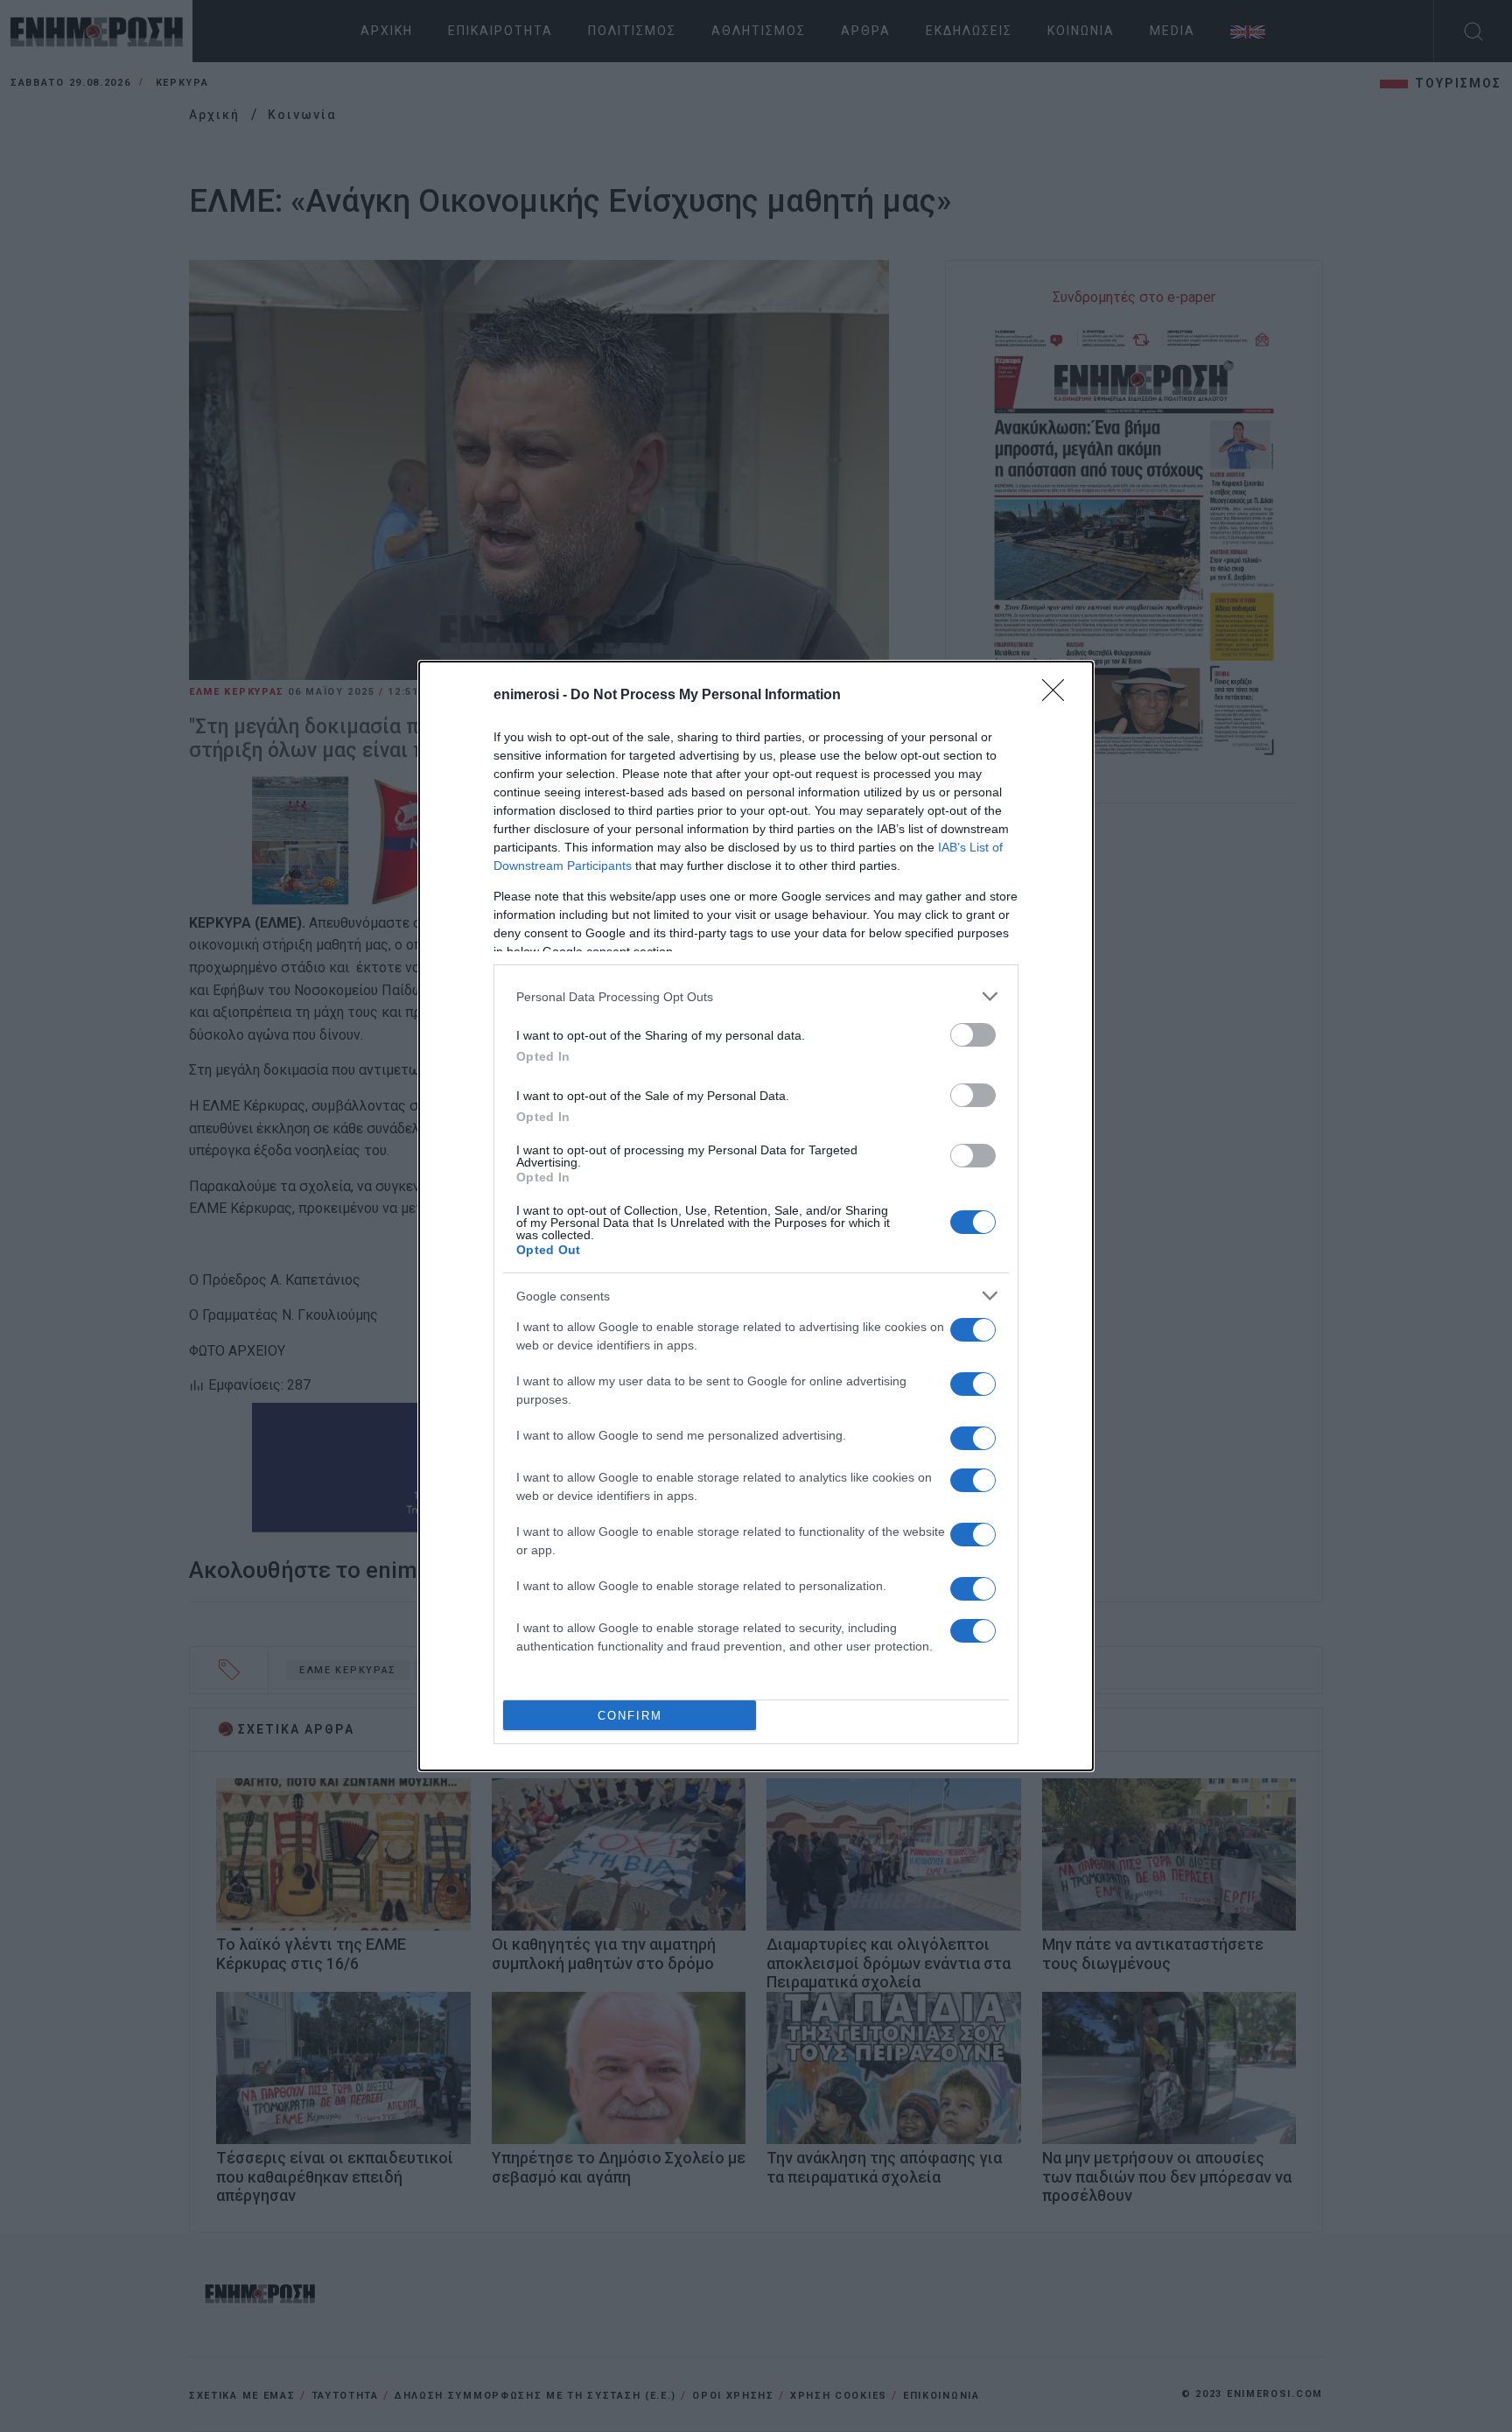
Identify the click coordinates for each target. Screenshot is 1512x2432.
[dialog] (756, 1216)
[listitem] (756, 996)
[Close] (1059, 696)
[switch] (973, 1035)
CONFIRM (630, 1716)
